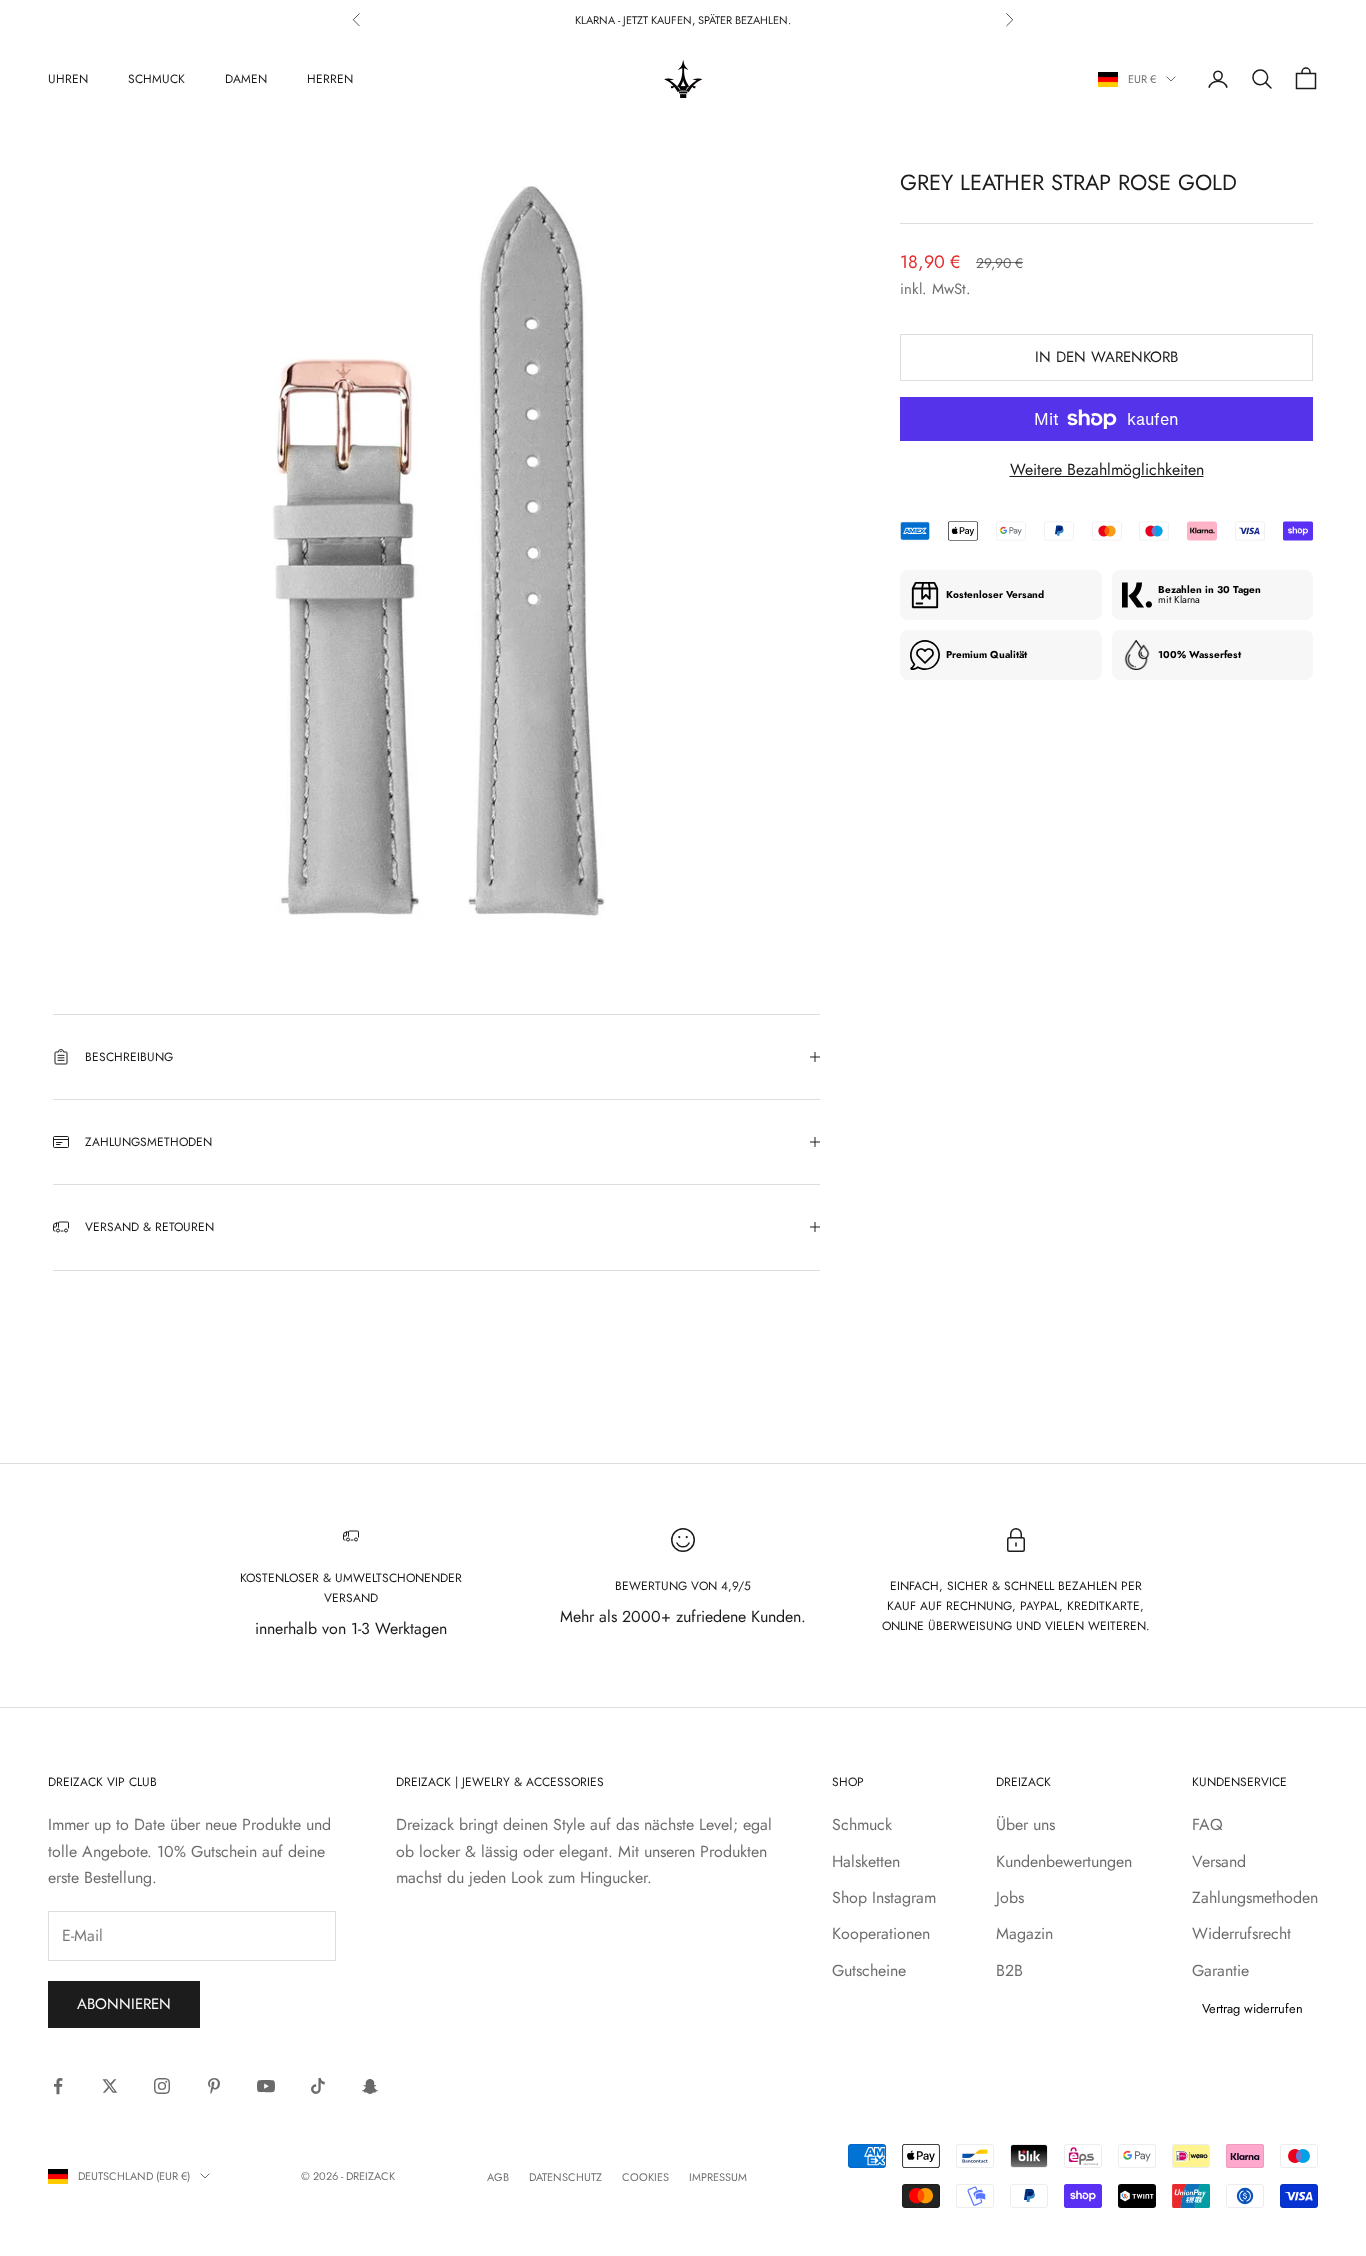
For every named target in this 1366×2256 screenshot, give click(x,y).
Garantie (1220, 1970)
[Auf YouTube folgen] (266, 2086)
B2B (1009, 1970)
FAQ (1207, 1824)
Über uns (1025, 1824)
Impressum (718, 2177)
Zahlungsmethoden (1255, 1897)
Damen (246, 79)
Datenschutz (565, 2177)
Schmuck (156, 79)
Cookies (645, 2177)
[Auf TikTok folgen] (318, 2086)
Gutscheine (869, 1970)
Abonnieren (124, 2004)
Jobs (1010, 1897)
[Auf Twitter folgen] (110, 2086)
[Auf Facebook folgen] (58, 2086)
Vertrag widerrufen (1252, 2008)
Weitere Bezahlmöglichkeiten (1107, 469)
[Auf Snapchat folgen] (370, 2086)
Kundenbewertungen (1064, 1861)
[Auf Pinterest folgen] (214, 2086)
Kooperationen (881, 1933)
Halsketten (866, 1861)
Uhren (68, 79)
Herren (330, 79)
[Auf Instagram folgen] (162, 2086)
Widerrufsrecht (1241, 1933)
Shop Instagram (884, 1897)
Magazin (1024, 1933)
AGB (498, 2177)
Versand (1219, 1861)
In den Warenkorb (1106, 357)
